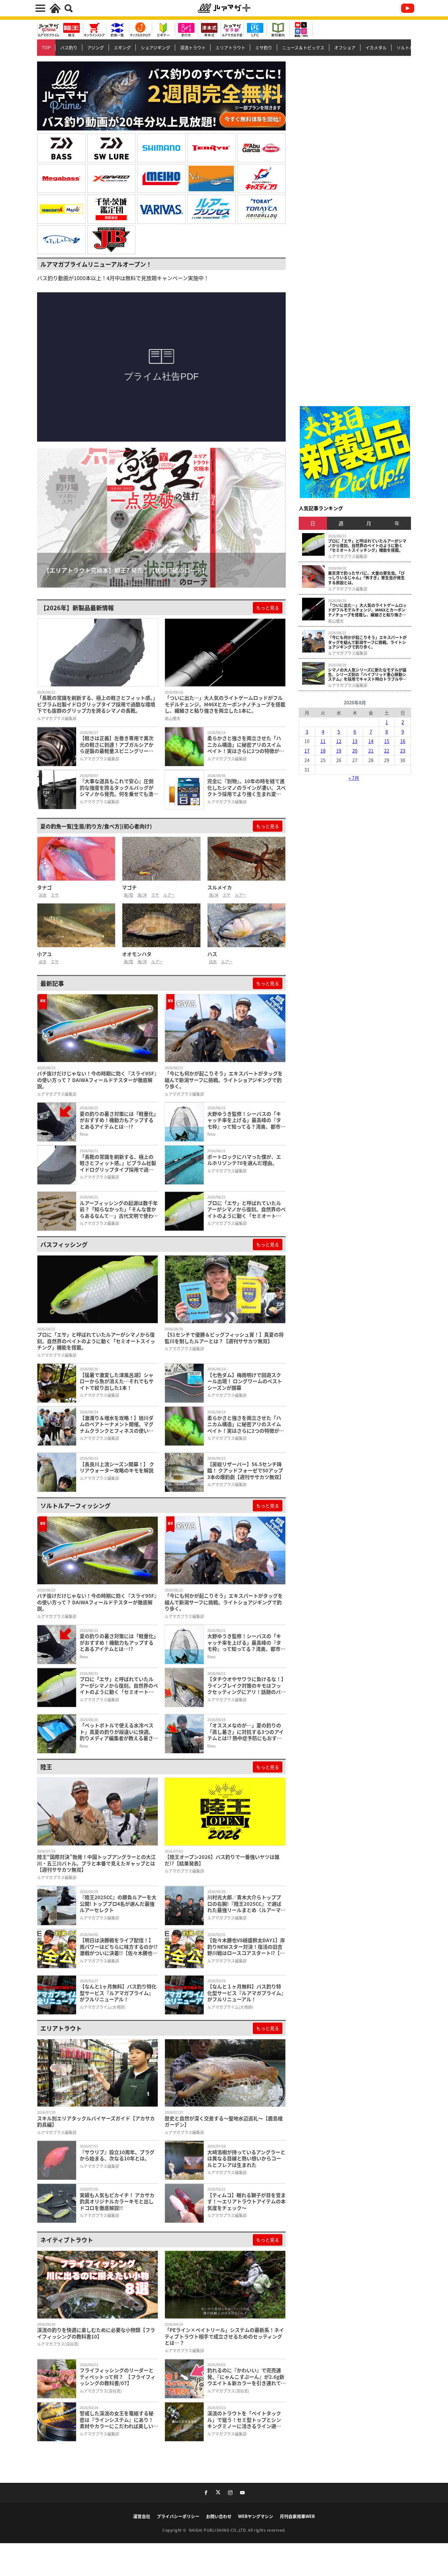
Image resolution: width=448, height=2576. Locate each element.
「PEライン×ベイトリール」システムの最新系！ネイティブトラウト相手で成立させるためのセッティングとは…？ (224, 2336)
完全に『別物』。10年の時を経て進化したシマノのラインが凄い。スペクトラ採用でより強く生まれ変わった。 (246, 788)
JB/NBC (112, 240)
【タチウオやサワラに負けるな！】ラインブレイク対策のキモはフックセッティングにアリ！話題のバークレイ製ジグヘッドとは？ (246, 1685)
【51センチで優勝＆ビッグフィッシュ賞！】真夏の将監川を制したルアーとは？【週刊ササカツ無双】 (224, 1338)
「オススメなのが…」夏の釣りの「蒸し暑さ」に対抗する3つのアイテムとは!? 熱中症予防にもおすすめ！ (245, 1732)
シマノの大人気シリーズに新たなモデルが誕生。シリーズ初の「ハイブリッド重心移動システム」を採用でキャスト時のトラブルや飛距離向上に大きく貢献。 (367, 675)
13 (355, 741)
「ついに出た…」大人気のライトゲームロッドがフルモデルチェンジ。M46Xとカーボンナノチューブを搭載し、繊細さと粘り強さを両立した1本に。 (225, 704)
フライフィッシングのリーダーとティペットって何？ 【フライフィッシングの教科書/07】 (118, 2377)
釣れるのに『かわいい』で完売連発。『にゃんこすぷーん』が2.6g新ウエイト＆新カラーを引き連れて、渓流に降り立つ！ (246, 2377)
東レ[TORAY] (261, 209)
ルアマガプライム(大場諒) (103, 2007)
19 (339, 751)
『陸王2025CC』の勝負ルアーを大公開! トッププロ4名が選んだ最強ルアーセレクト (118, 1904)
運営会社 (142, 2516)
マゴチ (129, 887)
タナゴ (44, 887)
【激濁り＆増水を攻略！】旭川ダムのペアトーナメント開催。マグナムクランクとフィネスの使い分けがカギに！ (117, 1424)
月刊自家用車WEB (297, 2516)
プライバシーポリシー (178, 2516)
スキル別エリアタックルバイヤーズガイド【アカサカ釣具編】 (96, 2121)
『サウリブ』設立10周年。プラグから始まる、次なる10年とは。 (117, 2155)
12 (339, 741)
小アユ (44, 954)
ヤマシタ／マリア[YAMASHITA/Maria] (61, 209)
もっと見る (268, 608)
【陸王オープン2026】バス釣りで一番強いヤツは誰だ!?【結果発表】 (222, 1860)
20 (355, 751)
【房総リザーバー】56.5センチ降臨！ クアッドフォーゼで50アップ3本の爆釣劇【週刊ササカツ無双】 (246, 1471)
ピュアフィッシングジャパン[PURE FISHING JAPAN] (261, 148)
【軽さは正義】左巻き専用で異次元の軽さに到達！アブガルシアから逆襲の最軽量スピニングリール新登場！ (117, 745)
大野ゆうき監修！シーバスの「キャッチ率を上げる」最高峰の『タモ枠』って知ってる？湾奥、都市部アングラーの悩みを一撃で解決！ (246, 1120)
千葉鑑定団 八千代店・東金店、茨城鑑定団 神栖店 (112, 209)
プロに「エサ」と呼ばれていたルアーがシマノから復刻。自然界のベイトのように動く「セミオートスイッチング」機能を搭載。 (246, 1209)
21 (371, 751)
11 (323, 741)
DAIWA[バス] (61, 148)
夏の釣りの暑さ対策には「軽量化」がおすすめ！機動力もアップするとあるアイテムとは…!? (118, 1120)
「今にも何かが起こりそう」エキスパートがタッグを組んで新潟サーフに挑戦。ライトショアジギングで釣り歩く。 (224, 1080)
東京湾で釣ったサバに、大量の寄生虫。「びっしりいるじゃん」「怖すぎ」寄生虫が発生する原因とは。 (366, 578)
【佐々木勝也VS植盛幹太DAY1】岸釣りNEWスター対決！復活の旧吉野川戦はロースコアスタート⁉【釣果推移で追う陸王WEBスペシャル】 (246, 1947)
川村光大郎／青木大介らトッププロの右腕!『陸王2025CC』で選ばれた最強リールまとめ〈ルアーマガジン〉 (246, 1904)
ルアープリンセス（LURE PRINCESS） (212, 209)
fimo (84, 1134)
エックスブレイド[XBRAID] (112, 178)
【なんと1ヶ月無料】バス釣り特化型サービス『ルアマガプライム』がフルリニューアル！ (118, 1993)
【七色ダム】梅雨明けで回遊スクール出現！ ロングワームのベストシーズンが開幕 (245, 1381)
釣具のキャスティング (261, 178)
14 (371, 741)
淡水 (43, 895)
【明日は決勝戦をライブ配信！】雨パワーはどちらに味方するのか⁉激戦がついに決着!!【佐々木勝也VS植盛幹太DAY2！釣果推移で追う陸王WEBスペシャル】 (119, 1947)
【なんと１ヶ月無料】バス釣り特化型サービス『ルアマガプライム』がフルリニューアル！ (245, 1993)
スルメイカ (220, 887)
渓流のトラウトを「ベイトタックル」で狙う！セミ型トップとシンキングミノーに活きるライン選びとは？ (244, 2420)
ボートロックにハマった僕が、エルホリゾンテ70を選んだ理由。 (244, 1160)
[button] (44, 528)
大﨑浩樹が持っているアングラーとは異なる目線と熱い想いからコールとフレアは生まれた (246, 2159)
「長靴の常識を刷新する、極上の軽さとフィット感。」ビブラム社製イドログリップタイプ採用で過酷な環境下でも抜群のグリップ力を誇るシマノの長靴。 (97, 704)
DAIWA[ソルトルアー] (112, 148)
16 (403, 741)
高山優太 (173, 718)
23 (403, 751)
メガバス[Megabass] (61, 178)
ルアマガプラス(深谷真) (58, 2344)
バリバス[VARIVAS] (161, 209)
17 (307, 751)
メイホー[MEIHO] (161, 178)
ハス (212, 954)
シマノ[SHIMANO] (161, 148)
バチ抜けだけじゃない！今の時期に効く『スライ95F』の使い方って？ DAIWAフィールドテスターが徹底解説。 (97, 1080)
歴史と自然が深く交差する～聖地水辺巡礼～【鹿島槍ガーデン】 (224, 2121)
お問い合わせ (219, 2516)
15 (387, 741)
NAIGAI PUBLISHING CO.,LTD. (219, 2530)
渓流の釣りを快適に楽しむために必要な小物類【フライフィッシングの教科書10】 (96, 2333)
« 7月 (354, 778)
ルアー (169, 895)
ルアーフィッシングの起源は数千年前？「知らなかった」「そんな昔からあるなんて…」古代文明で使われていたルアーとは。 (119, 1209)
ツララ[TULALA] (61, 240)
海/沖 (142, 895)
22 (387, 751)
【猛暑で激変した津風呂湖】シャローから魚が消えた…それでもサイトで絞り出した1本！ (117, 1381)
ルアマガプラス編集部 (57, 718)
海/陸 (128, 895)
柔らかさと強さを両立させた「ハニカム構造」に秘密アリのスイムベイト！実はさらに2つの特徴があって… (246, 745)
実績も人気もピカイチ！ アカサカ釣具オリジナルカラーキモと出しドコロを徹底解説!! (117, 2202)
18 (323, 751)
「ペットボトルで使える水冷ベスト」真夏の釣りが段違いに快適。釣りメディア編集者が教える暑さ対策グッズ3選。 (119, 1732)
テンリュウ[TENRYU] (212, 148)
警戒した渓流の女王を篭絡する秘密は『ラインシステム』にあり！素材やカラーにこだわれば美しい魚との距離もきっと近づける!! (119, 2420)
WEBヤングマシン (256, 2516)
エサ (55, 895)
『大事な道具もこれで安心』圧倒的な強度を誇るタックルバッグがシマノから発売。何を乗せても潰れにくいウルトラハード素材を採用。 (119, 788)
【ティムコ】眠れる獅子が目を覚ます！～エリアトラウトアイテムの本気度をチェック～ (246, 2202)
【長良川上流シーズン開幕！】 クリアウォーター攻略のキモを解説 (117, 1467)
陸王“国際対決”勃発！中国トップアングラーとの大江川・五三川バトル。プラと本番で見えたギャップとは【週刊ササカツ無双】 (96, 1863)
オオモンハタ (137, 954)
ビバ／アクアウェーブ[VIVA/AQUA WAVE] (212, 178)
